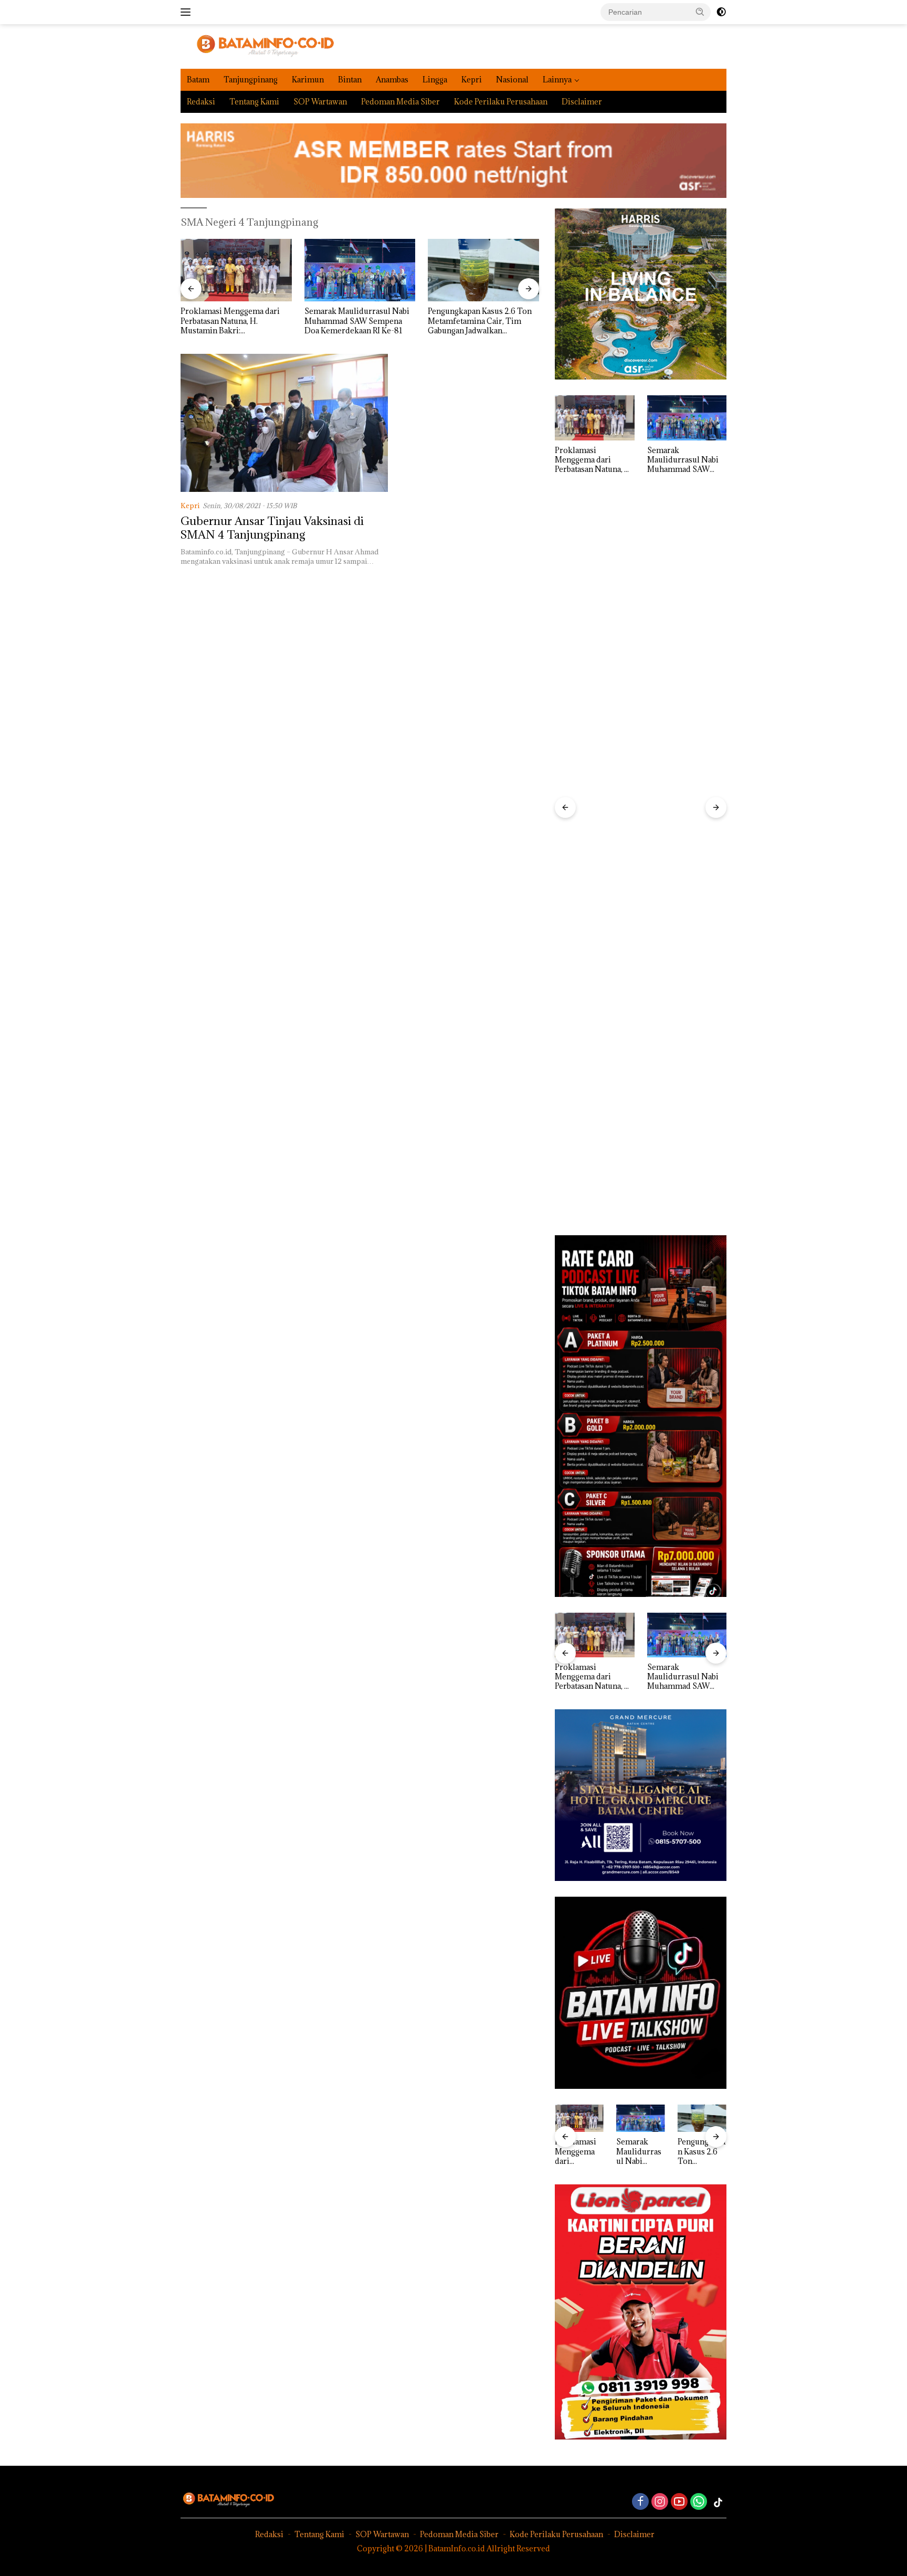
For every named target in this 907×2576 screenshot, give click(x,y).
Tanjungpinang (251, 80)
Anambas (392, 80)
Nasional (512, 80)
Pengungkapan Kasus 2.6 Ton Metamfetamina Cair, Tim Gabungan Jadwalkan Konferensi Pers (356, 321)
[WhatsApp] (699, 2502)
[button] (700, 12)
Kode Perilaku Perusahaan (501, 102)
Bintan (350, 80)
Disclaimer (582, 102)
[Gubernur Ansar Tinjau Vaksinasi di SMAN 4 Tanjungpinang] (284, 423)
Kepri (472, 80)
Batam (198, 80)
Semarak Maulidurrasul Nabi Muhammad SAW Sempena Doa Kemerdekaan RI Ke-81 (233, 321)
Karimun (308, 80)
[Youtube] (679, 2502)
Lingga (435, 80)
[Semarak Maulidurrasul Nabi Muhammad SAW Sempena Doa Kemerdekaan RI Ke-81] (236, 270)
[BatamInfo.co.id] (257, 45)
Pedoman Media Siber (400, 102)
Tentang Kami (254, 102)
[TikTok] (718, 2503)
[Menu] (188, 12)
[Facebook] (640, 2502)
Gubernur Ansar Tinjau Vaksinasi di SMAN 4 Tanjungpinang (272, 528)
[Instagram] (660, 2502)
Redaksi (201, 102)
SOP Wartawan (320, 102)
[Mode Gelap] (721, 12)
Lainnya (557, 80)
